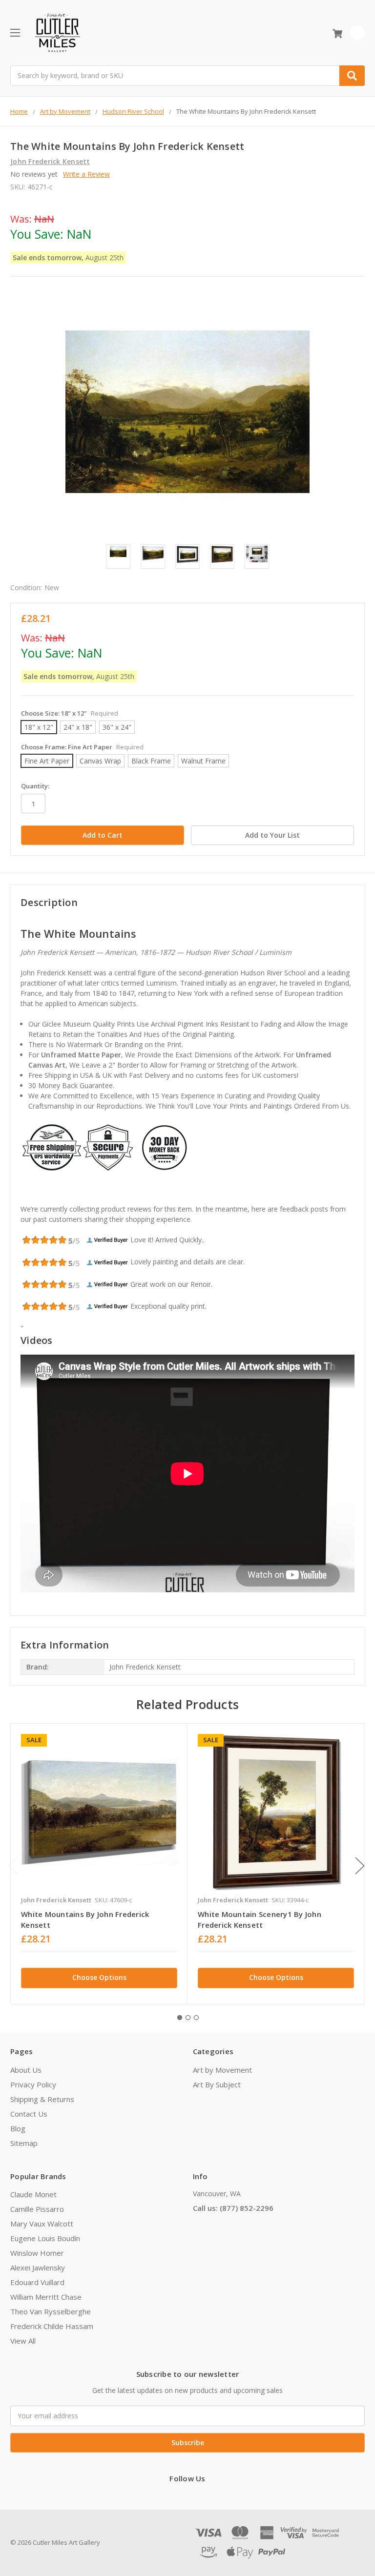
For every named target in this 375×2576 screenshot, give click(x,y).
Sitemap (24, 2143)
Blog (18, 2128)
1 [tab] (180, 2018)
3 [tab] (196, 2018)
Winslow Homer (37, 2253)
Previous (13, 1865)
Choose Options (99, 1977)
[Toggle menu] (15, 32)
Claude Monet (33, 2194)
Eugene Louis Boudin (45, 2238)
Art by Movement (222, 2070)
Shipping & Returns (42, 2099)
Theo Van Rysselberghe (51, 2311)
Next (360, 1865)
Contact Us (29, 2114)
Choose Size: (70, 713)
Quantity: (35, 786)
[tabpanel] (99, 1864)
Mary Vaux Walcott (42, 2224)
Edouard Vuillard (37, 2282)
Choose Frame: (82, 747)
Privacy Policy (33, 2084)
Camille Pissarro (37, 2209)
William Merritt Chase (46, 2297)
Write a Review (86, 174)
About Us (26, 2070)
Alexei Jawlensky (38, 2267)
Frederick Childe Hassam (52, 2326)
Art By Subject (217, 2084)
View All (23, 2341)
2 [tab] (188, 2018)
